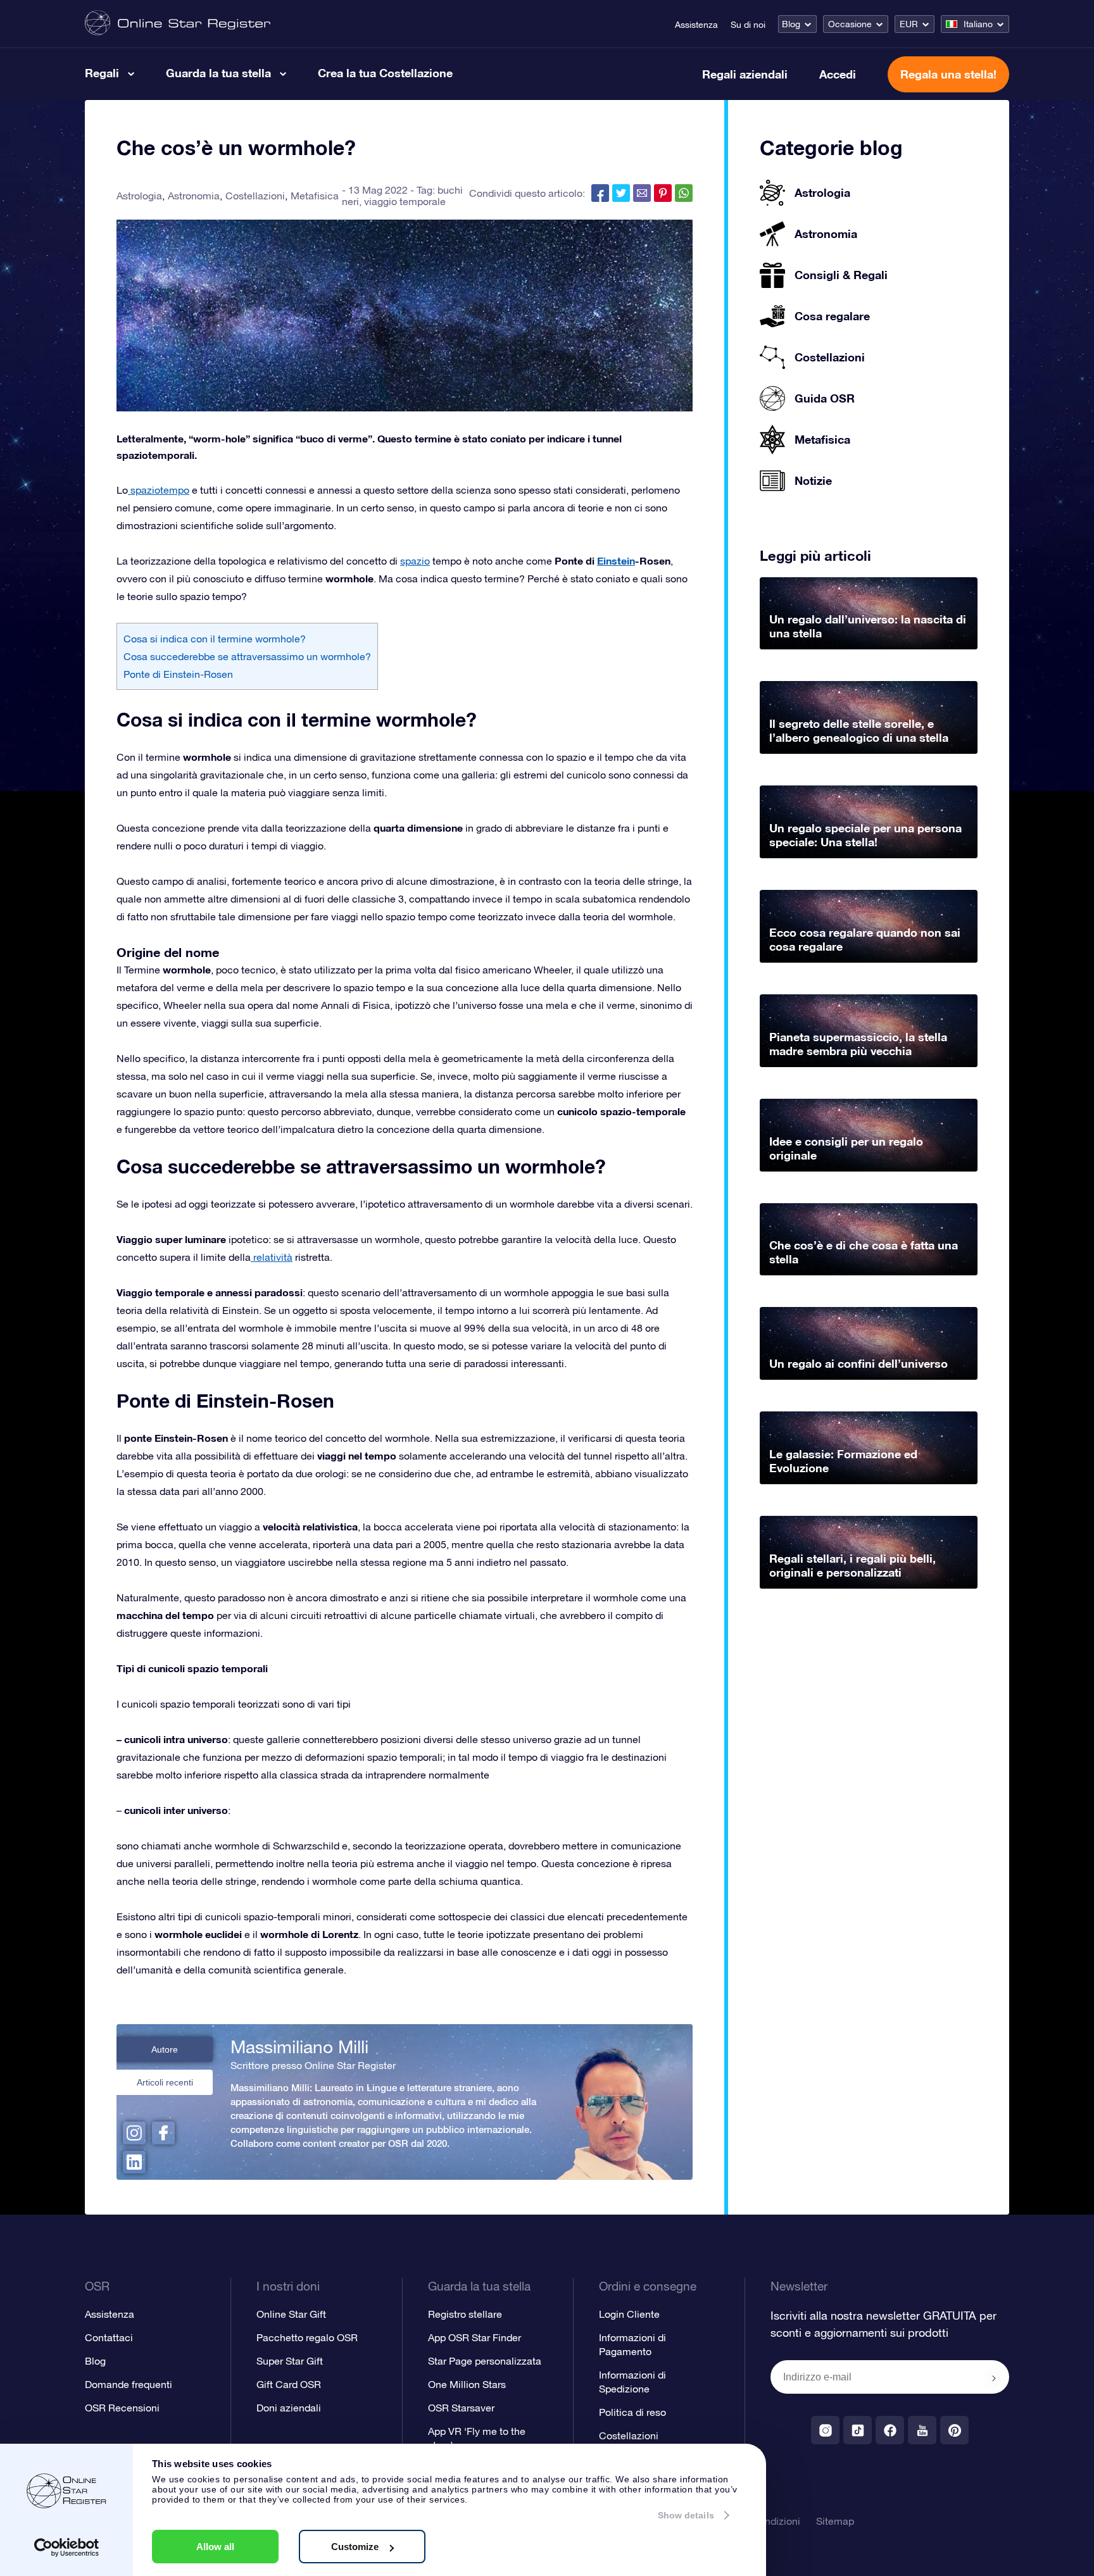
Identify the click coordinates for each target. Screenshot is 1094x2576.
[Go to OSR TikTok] (858, 2430)
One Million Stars (467, 2384)
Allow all (215, 2547)
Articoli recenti (165, 2082)
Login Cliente (629, 2314)
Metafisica (315, 196)
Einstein (616, 560)
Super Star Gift (290, 2361)
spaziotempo (159, 490)
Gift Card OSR (289, 2384)
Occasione (850, 24)
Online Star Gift (291, 2314)
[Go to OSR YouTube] (922, 2430)
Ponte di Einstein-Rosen (178, 674)
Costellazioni (255, 196)
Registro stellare (465, 2314)
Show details (686, 2515)
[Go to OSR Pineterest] (954, 2430)
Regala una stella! (948, 74)
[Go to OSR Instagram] (825, 2430)
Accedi (838, 74)
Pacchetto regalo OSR (307, 2337)
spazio (415, 561)
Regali (102, 73)
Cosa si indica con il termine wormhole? (215, 639)
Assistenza (696, 25)
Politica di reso (632, 2412)
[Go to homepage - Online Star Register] (178, 24)
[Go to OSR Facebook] (890, 2430)
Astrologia (139, 196)
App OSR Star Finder (475, 2337)
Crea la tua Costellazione (385, 73)
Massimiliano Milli (299, 2047)
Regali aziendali (745, 74)
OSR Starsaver (461, 2408)
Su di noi (748, 25)
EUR (909, 24)
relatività (272, 1257)
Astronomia (194, 196)
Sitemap (835, 2521)
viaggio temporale (405, 201)
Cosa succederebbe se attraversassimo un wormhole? (247, 656)
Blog (791, 24)
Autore (165, 2049)
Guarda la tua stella (218, 73)
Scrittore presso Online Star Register (313, 2065)
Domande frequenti (129, 2384)
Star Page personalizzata (485, 2361)
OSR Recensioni (122, 2408)
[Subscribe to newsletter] (994, 2378)
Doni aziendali (289, 2408)
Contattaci (109, 2337)
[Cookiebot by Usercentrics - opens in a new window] (67, 2548)
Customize (355, 2547)
